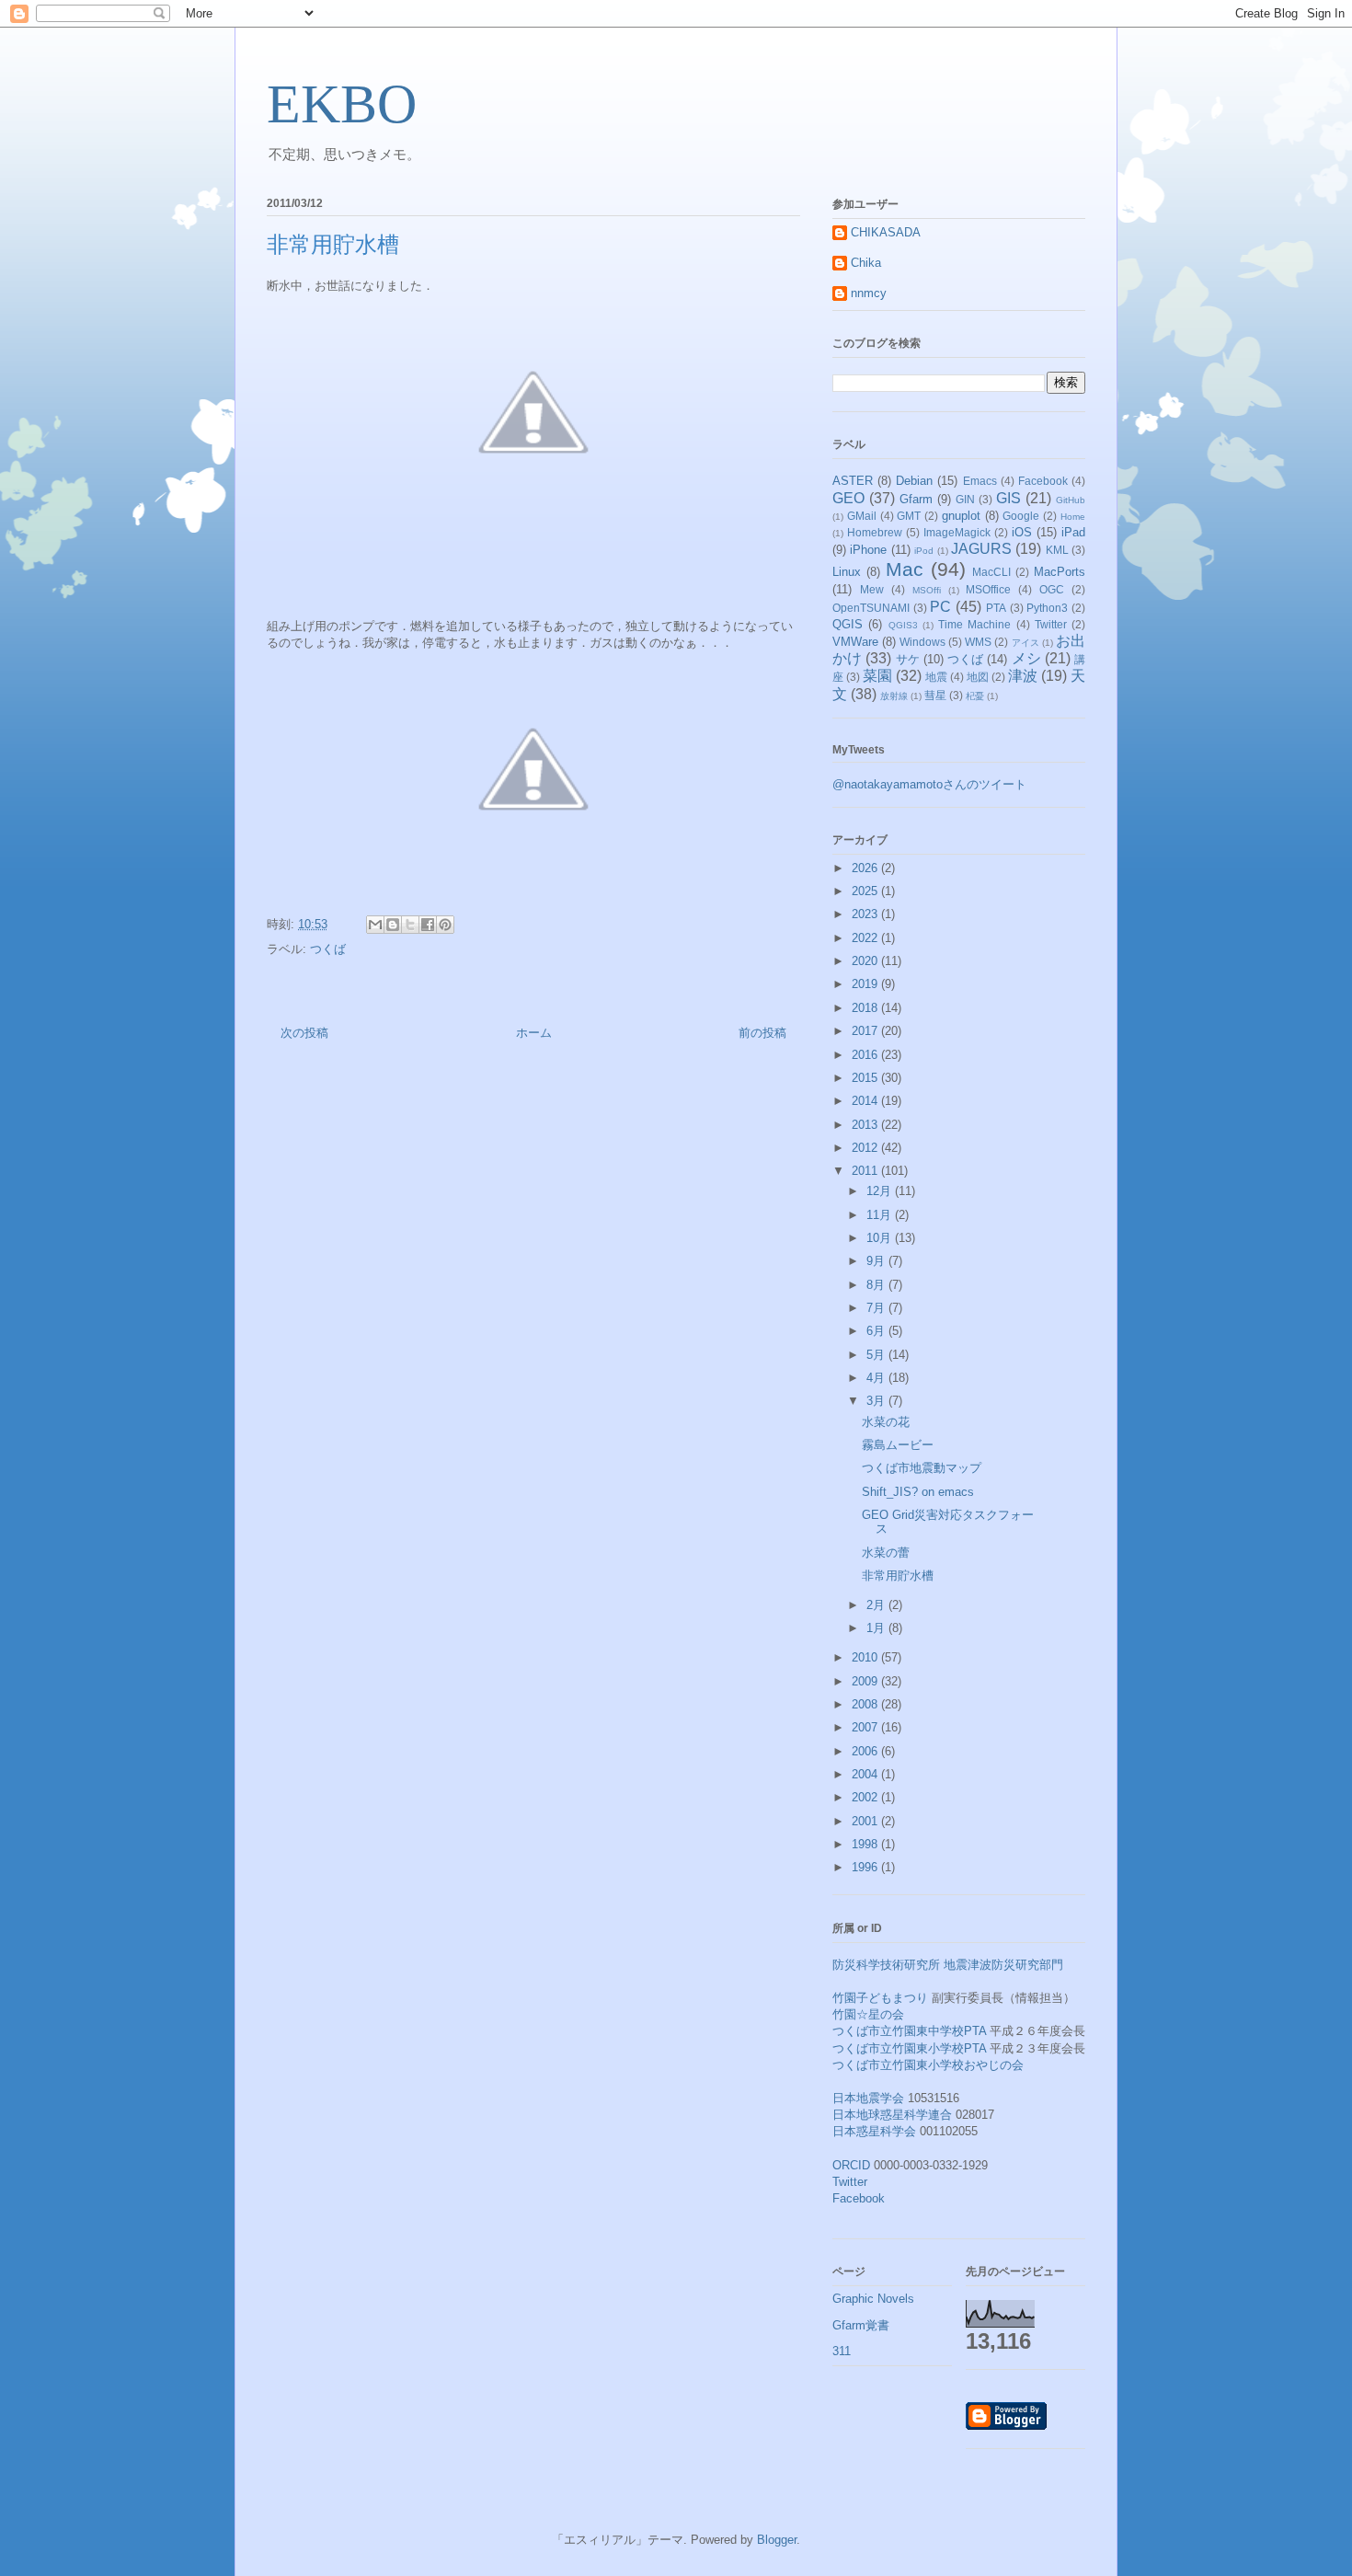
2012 (866, 1148)
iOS (1022, 532)
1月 (877, 1628)
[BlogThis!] (393, 925)
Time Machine (974, 624)
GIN (965, 499)
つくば (328, 949)
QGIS (848, 624)
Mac (905, 569)
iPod (924, 551)
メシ (1026, 658)
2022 (866, 938)
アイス (1025, 643)
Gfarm (916, 499)
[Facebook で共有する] (428, 925)
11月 (881, 1215)
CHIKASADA (886, 232)
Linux (847, 572)
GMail (862, 516)
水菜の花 (886, 1422)
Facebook (1043, 481)
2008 (866, 1704)
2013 (866, 1125)
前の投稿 (762, 1033)
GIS (1008, 498)
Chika (866, 263)
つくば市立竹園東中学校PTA (909, 2031)
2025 (866, 891)
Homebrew (875, 532)
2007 (866, 1727)
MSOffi (927, 590)
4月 (877, 1378)
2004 (866, 1774)
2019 (866, 984)
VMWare (855, 642)
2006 (866, 1751)
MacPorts (1060, 572)
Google (1021, 516)
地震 (936, 677)
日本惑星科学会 (874, 2131)
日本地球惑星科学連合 (892, 2115)
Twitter (1051, 624)
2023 (866, 914)
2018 (866, 1008)
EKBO (342, 104)
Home (1073, 517)
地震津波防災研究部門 (1003, 1965)
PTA (996, 608)
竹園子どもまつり (880, 1998)
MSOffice (988, 589)
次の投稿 (304, 1033)
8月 (877, 1285)
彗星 (935, 695)
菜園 (877, 676)
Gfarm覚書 (861, 2325)
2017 (866, 1031)
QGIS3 (903, 625)
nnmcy (869, 293)
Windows (922, 642)
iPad (1073, 532)
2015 (866, 1078)
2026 (866, 868)
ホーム (534, 1033)
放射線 (894, 696)
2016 (866, 1055)
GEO (848, 498)
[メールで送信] (375, 925)
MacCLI (991, 572)
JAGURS (981, 549)
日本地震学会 (868, 2098)
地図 (978, 677)
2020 (866, 961)
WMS (978, 642)
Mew (872, 589)
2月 (877, 1605)
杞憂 (975, 696)
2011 (866, 1171)
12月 (881, 1191)
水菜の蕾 (886, 1552)
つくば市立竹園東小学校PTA (909, 2048)
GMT (909, 516)
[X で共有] (410, 925)
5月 (877, 1355)
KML (1057, 550)
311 (842, 2351)
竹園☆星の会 (868, 2014)
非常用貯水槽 (898, 1575)
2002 (866, 1797)
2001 (866, 1821)
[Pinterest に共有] (445, 925)
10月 (881, 1238)
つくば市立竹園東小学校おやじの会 (928, 2065)
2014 (866, 1101)
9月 (877, 1261)
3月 (877, 1401)
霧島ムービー (898, 1445)
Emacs (980, 481)
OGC (1052, 589)
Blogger (777, 2540)
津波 (1023, 676)
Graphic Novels (873, 2299)
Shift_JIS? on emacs (918, 1492)
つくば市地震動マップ (922, 1468)
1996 (866, 1867)
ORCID (851, 2165)
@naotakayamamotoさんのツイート (929, 784)
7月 (877, 1308)
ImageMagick (957, 532)
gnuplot (961, 516)
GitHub (1071, 500)
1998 (866, 1844)
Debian (914, 481)
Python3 (1047, 608)
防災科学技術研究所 (886, 1965)
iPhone (868, 550)
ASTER (853, 481)
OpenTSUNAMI (871, 608)
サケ (908, 659)
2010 (866, 1657)
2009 (866, 1681)
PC (940, 607)
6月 (877, 1331)
